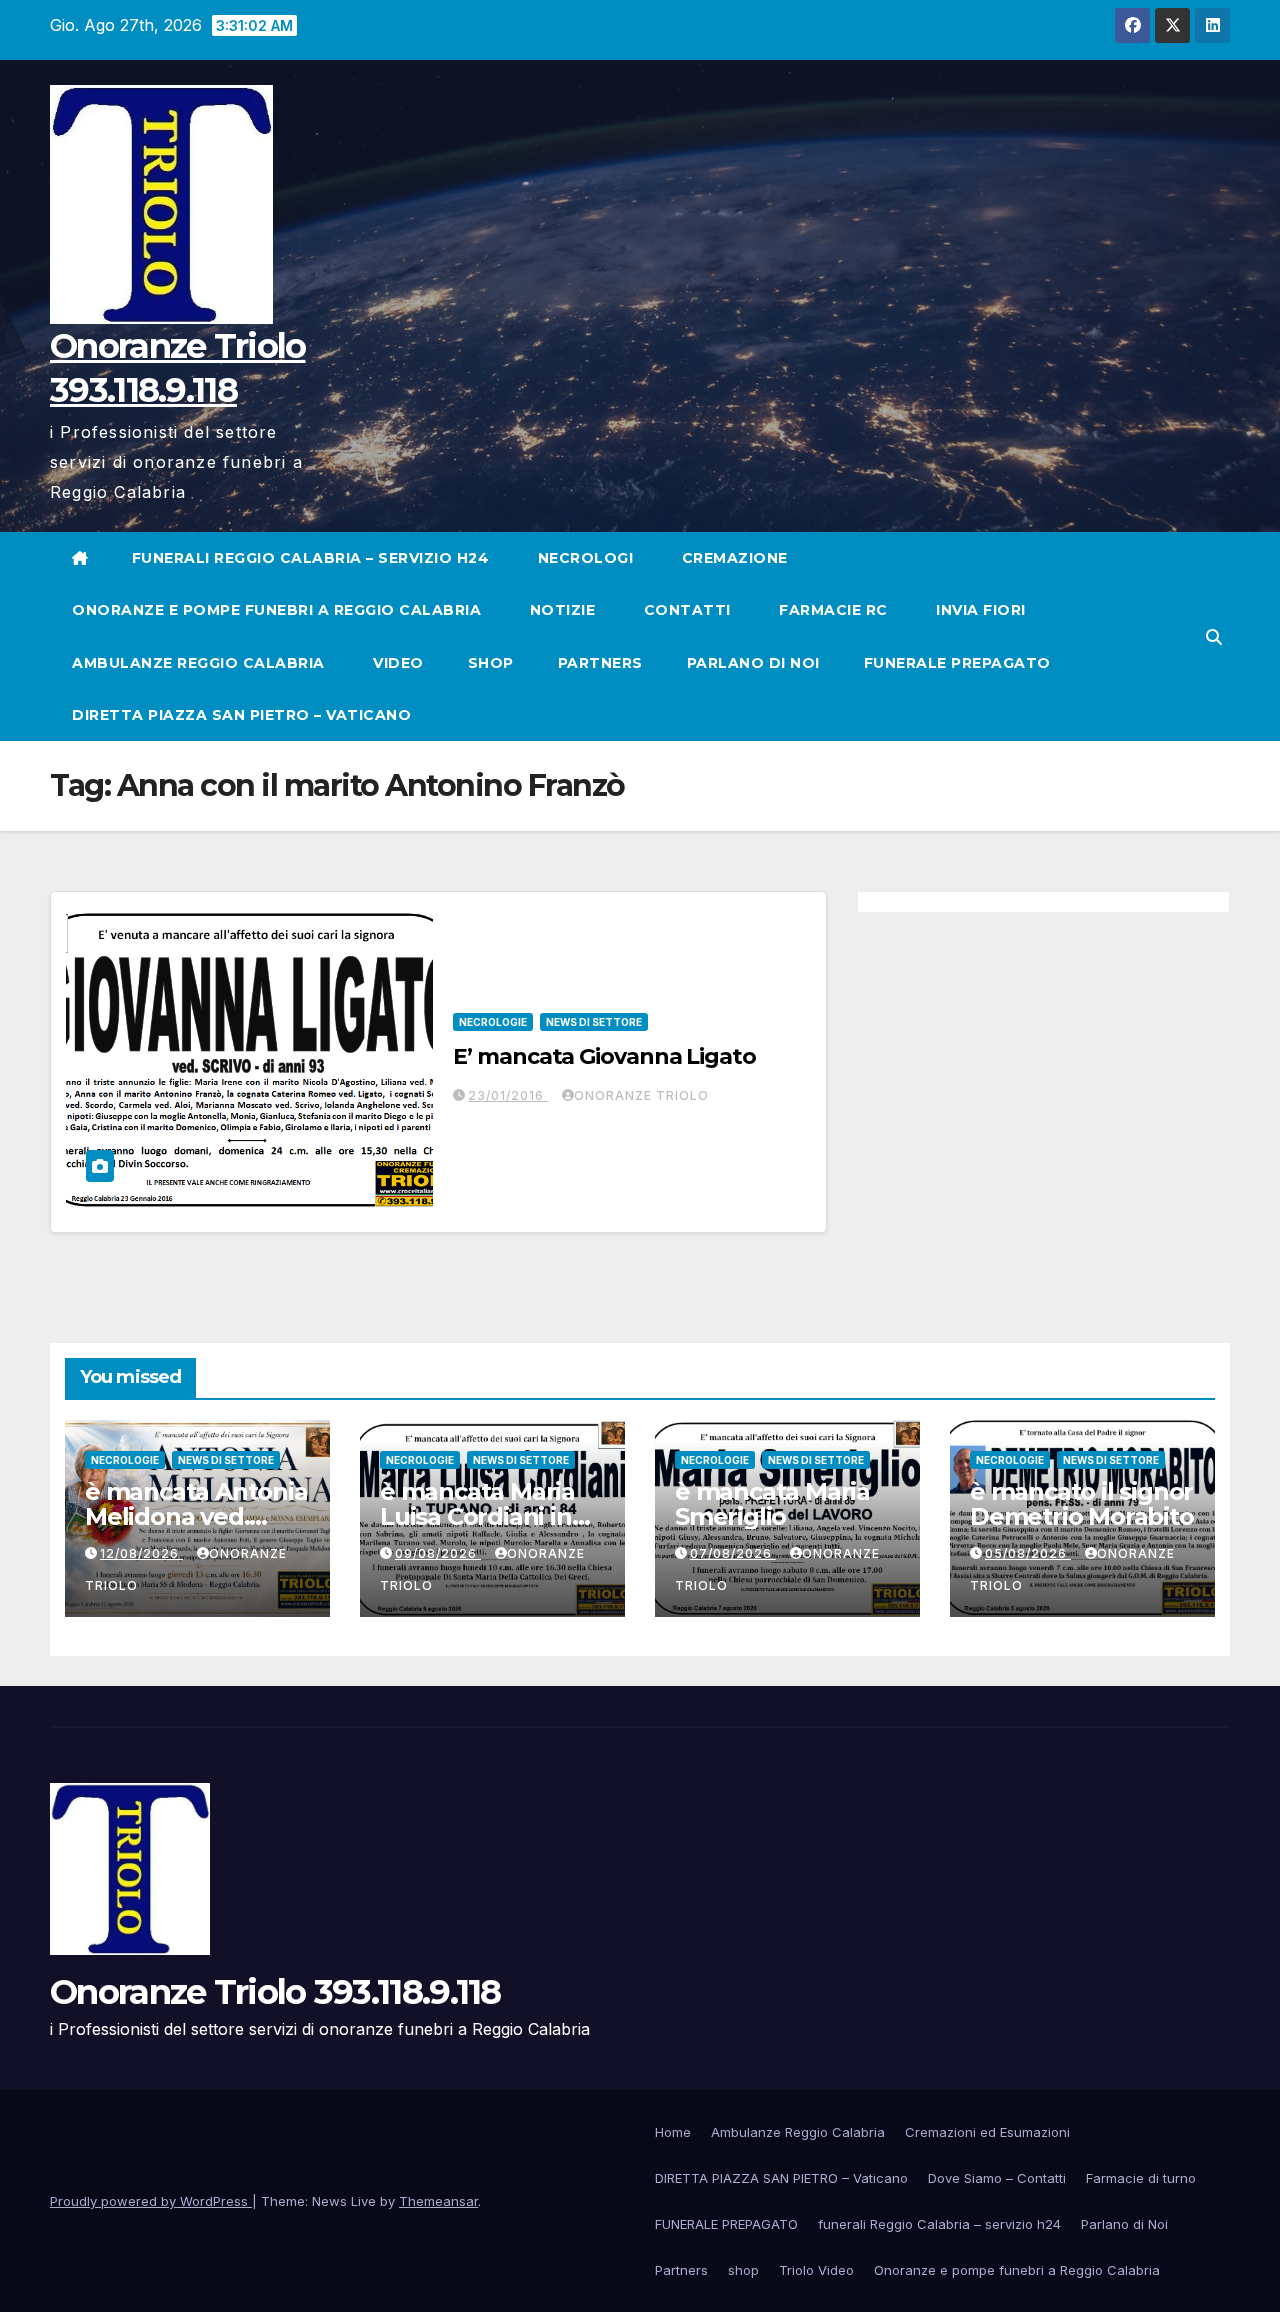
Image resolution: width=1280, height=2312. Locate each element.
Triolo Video (816, 2270)
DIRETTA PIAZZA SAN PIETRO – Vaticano (241, 715)
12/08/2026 (141, 1553)
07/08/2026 (733, 1553)
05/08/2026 (1028, 1553)
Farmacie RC (831, 610)
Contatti (685, 610)
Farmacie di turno (1141, 2178)
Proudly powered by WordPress (151, 2201)
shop (491, 663)
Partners (600, 663)
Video (396, 663)
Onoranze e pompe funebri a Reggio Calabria (276, 610)
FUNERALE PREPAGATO (957, 663)
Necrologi (583, 558)
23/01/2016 (508, 1095)
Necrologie (493, 1022)
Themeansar (438, 2201)
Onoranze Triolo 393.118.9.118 (275, 1992)
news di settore (594, 1022)
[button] (1214, 637)
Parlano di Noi (753, 663)
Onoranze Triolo (641, 1095)
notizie (560, 610)
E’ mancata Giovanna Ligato (604, 1056)
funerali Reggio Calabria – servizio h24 (311, 558)
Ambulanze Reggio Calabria (198, 663)
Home (673, 2132)
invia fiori (979, 610)
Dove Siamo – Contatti (997, 2178)
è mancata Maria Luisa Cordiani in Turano (477, 1516)
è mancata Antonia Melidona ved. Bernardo (196, 1516)
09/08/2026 (438, 1553)
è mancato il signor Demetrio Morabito (1082, 1504)
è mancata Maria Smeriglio (772, 1504)
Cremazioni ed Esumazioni (987, 2132)
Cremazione (732, 558)
